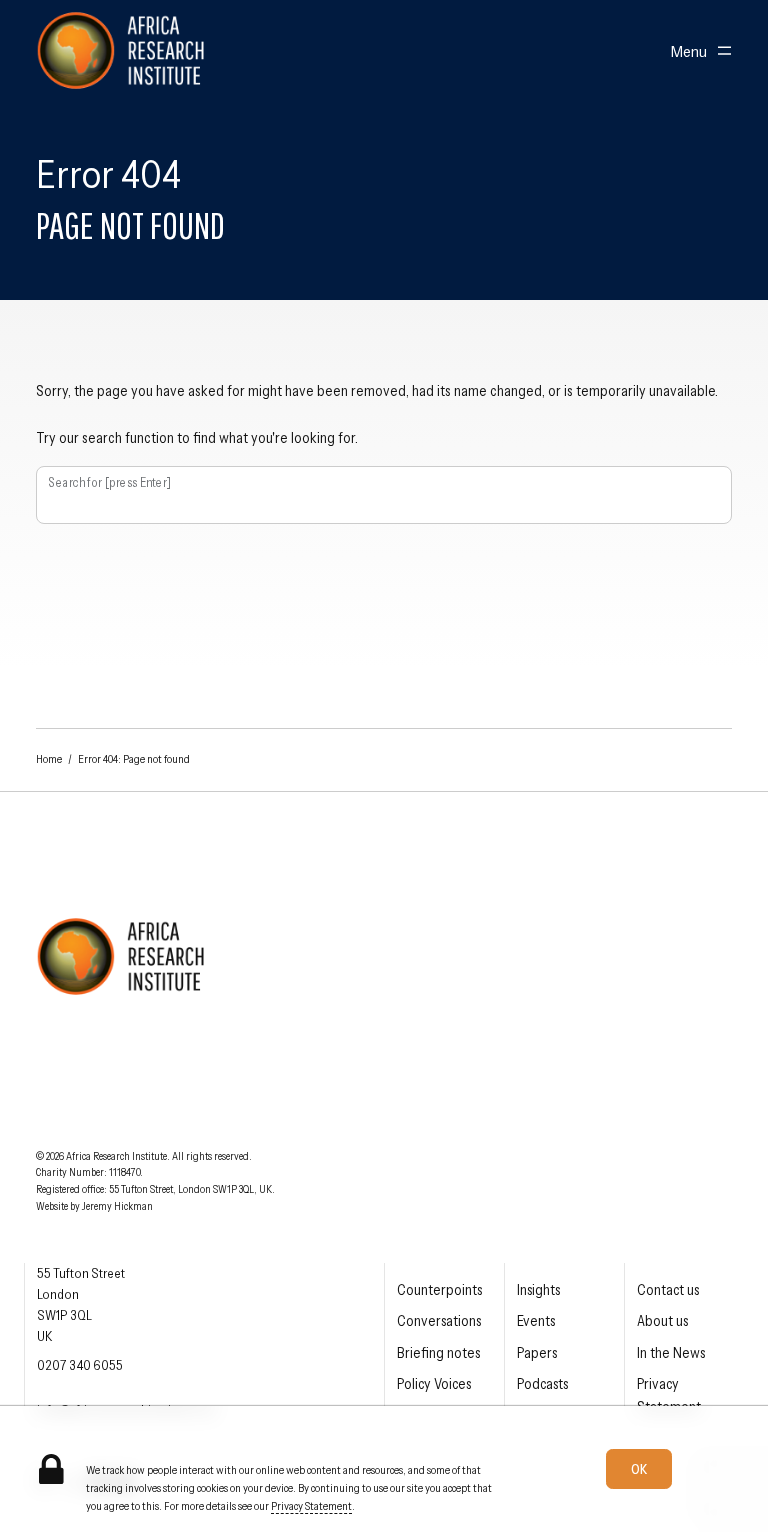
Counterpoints (439, 1290)
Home (49, 759)
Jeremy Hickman (117, 1206)
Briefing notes (438, 1353)
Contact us (668, 1290)
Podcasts (542, 1384)
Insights (538, 1290)
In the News (671, 1353)
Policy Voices (434, 1384)
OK (639, 1469)
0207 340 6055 (80, 1365)
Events (536, 1321)
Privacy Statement (311, 1506)
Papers (537, 1353)
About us (662, 1321)
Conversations (439, 1321)
